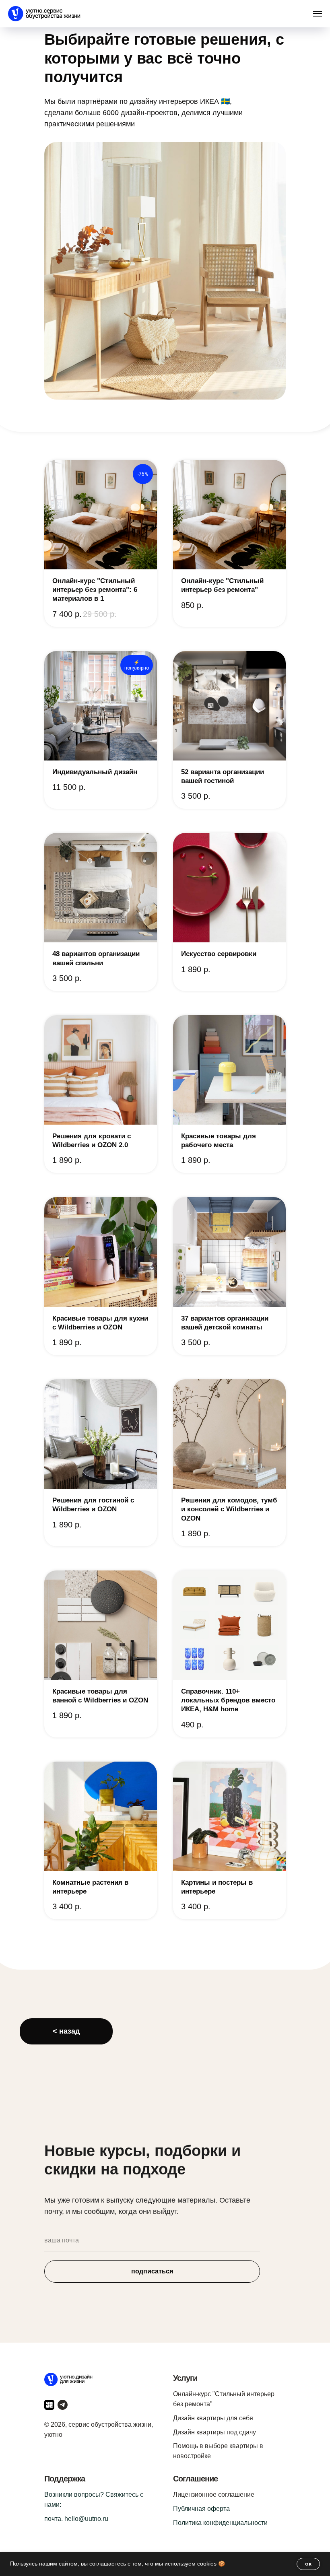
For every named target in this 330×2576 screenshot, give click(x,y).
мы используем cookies (186, 2564)
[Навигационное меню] (318, 14)
